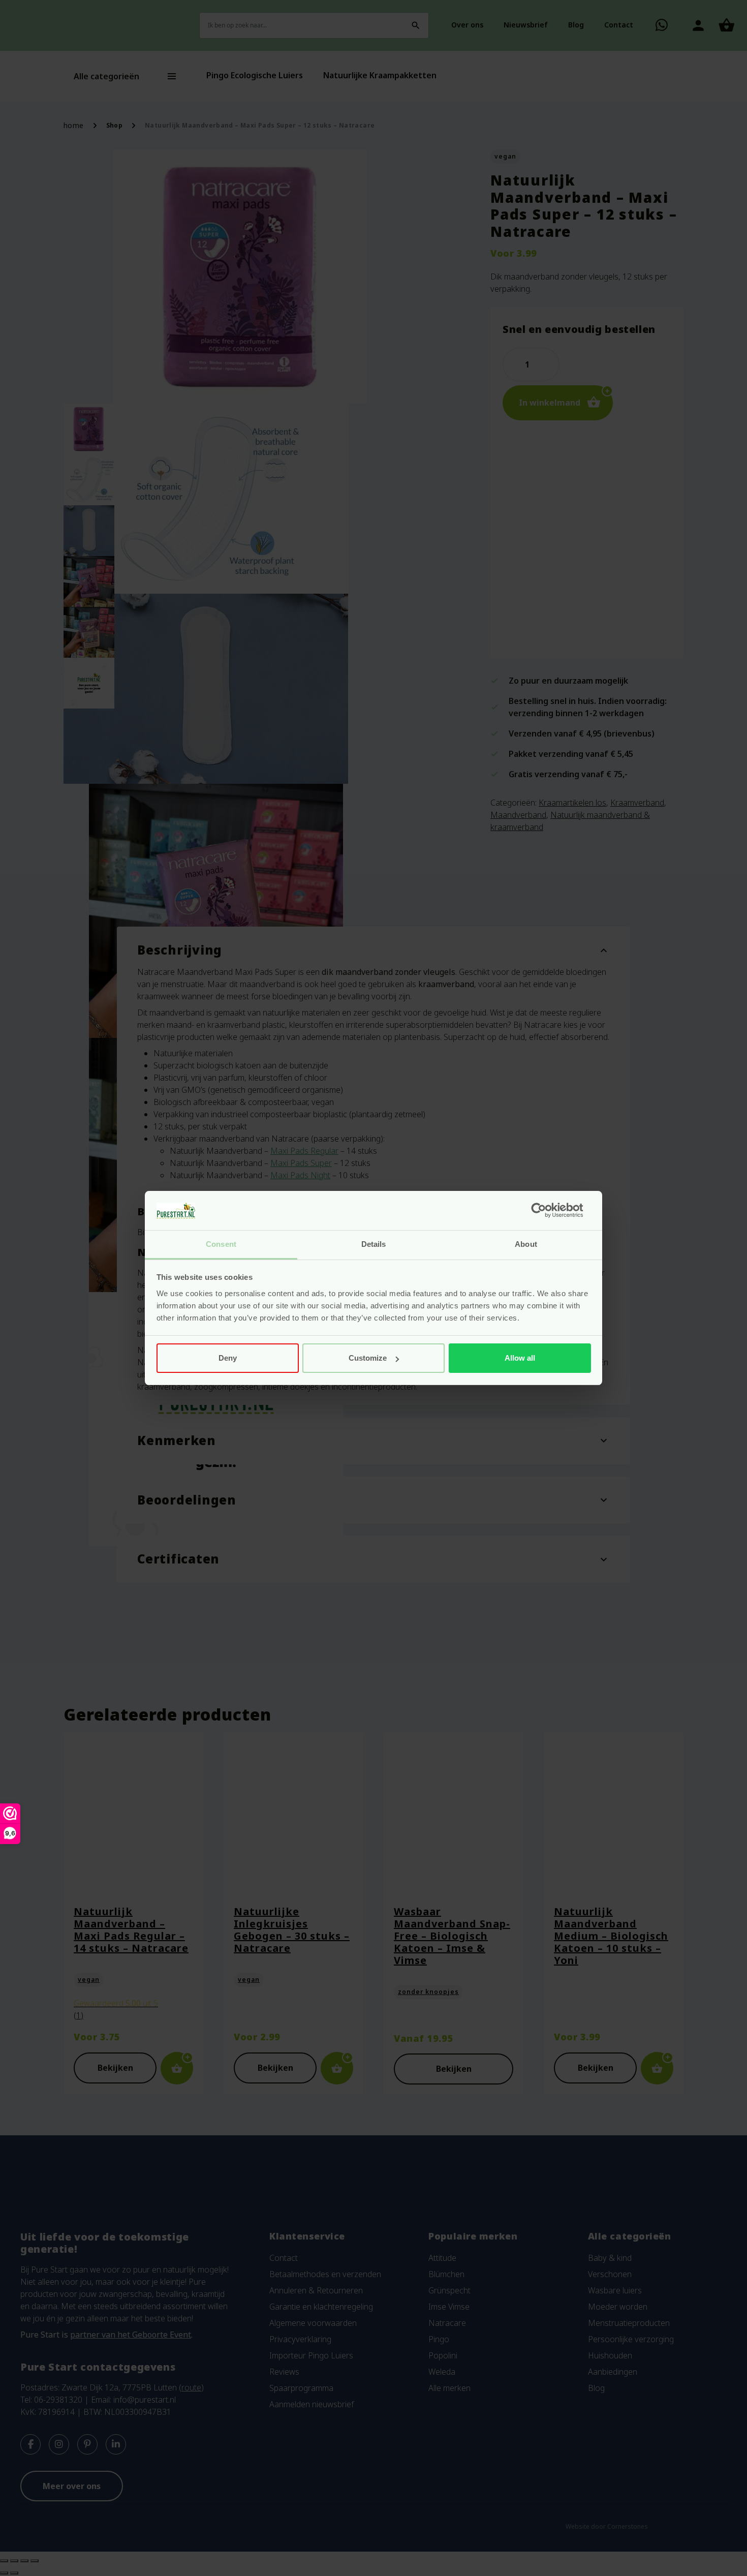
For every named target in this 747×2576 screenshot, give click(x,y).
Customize (368, 1358)
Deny (228, 1358)
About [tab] (526, 1244)
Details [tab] (374, 1244)
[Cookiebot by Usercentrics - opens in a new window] (547, 1211)
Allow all (520, 1358)
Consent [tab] (221, 1244)
